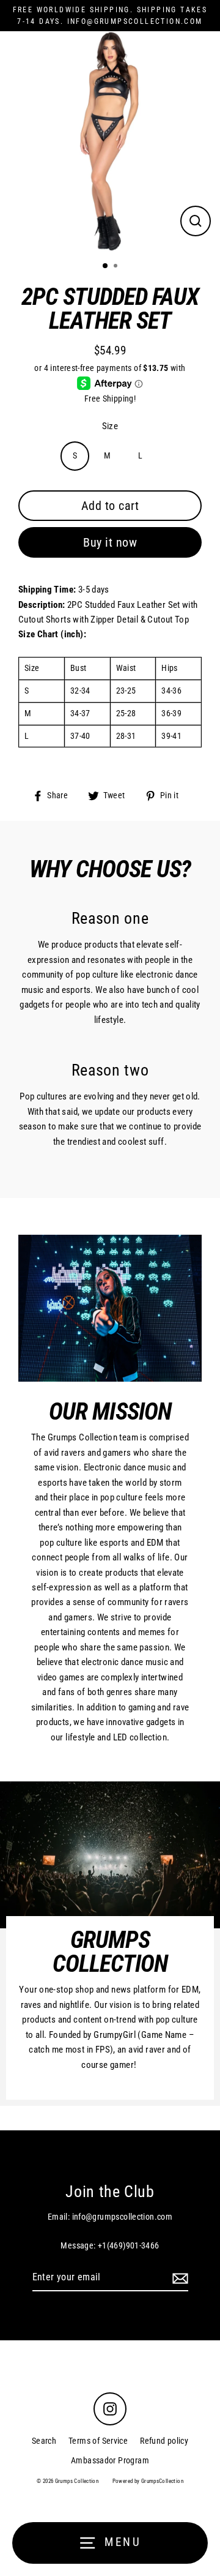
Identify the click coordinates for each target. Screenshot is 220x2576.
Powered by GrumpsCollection (148, 2481)
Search (44, 2441)
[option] (110, 141)
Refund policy (164, 2441)
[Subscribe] (178, 2278)
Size (110, 426)
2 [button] (117, 267)
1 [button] (106, 266)
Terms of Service (98, 2441)
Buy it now (110, 542)
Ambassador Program (110, 2460)
